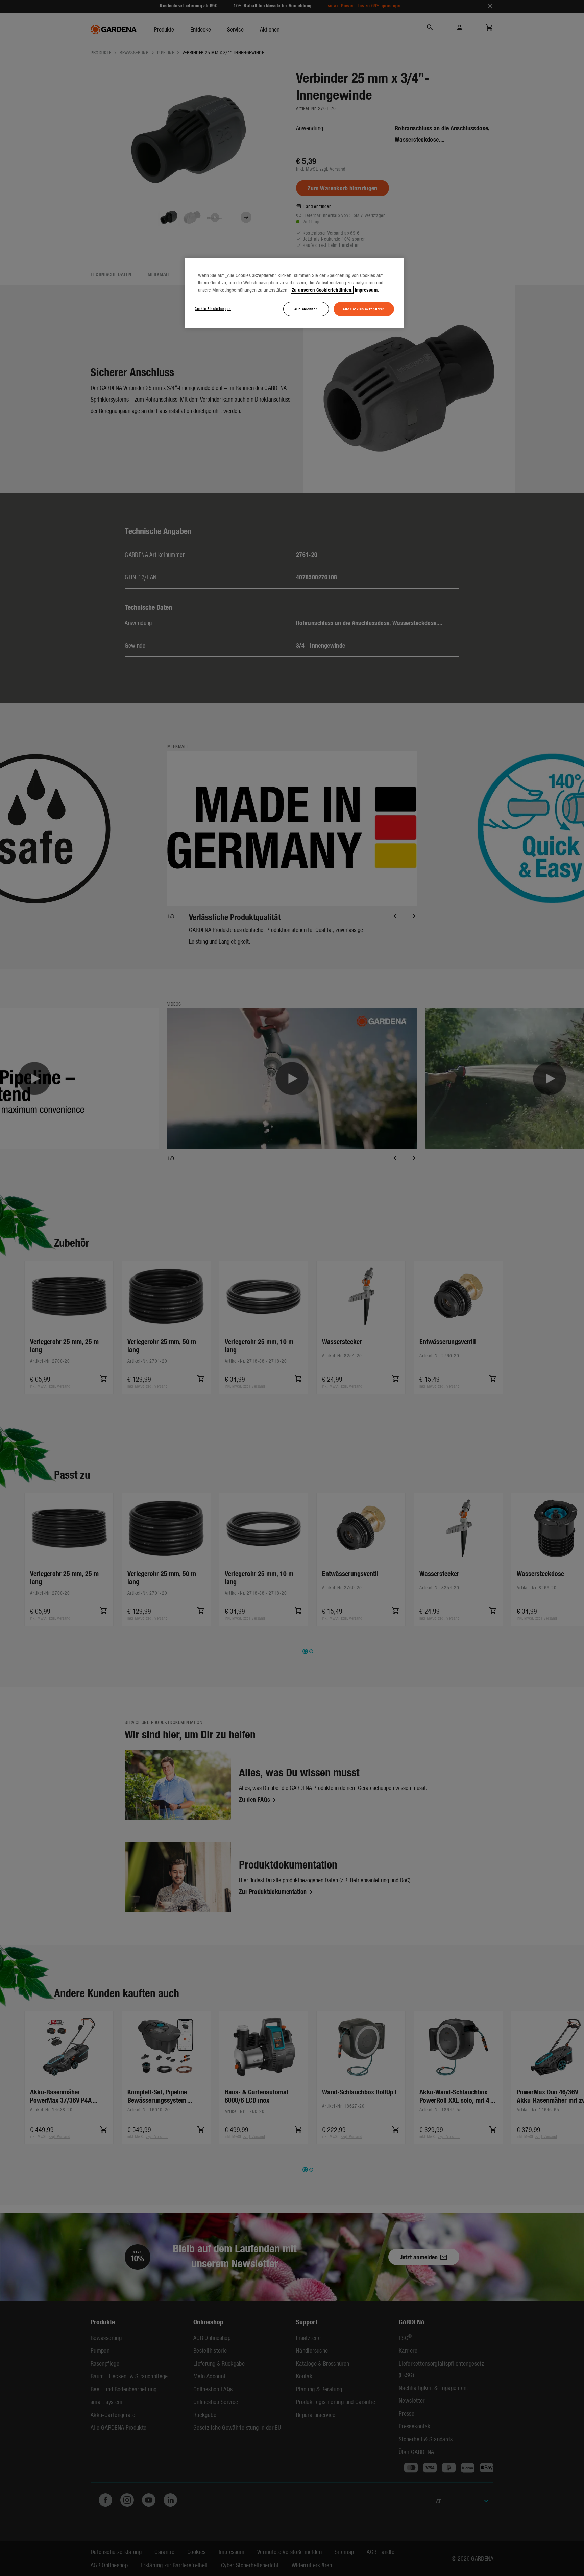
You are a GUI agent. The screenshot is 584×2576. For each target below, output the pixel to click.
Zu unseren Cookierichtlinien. (322, 290)
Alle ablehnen (306, 309)
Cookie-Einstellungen (213, 308)
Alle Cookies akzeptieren (364, 309)
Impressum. (367, 290)
